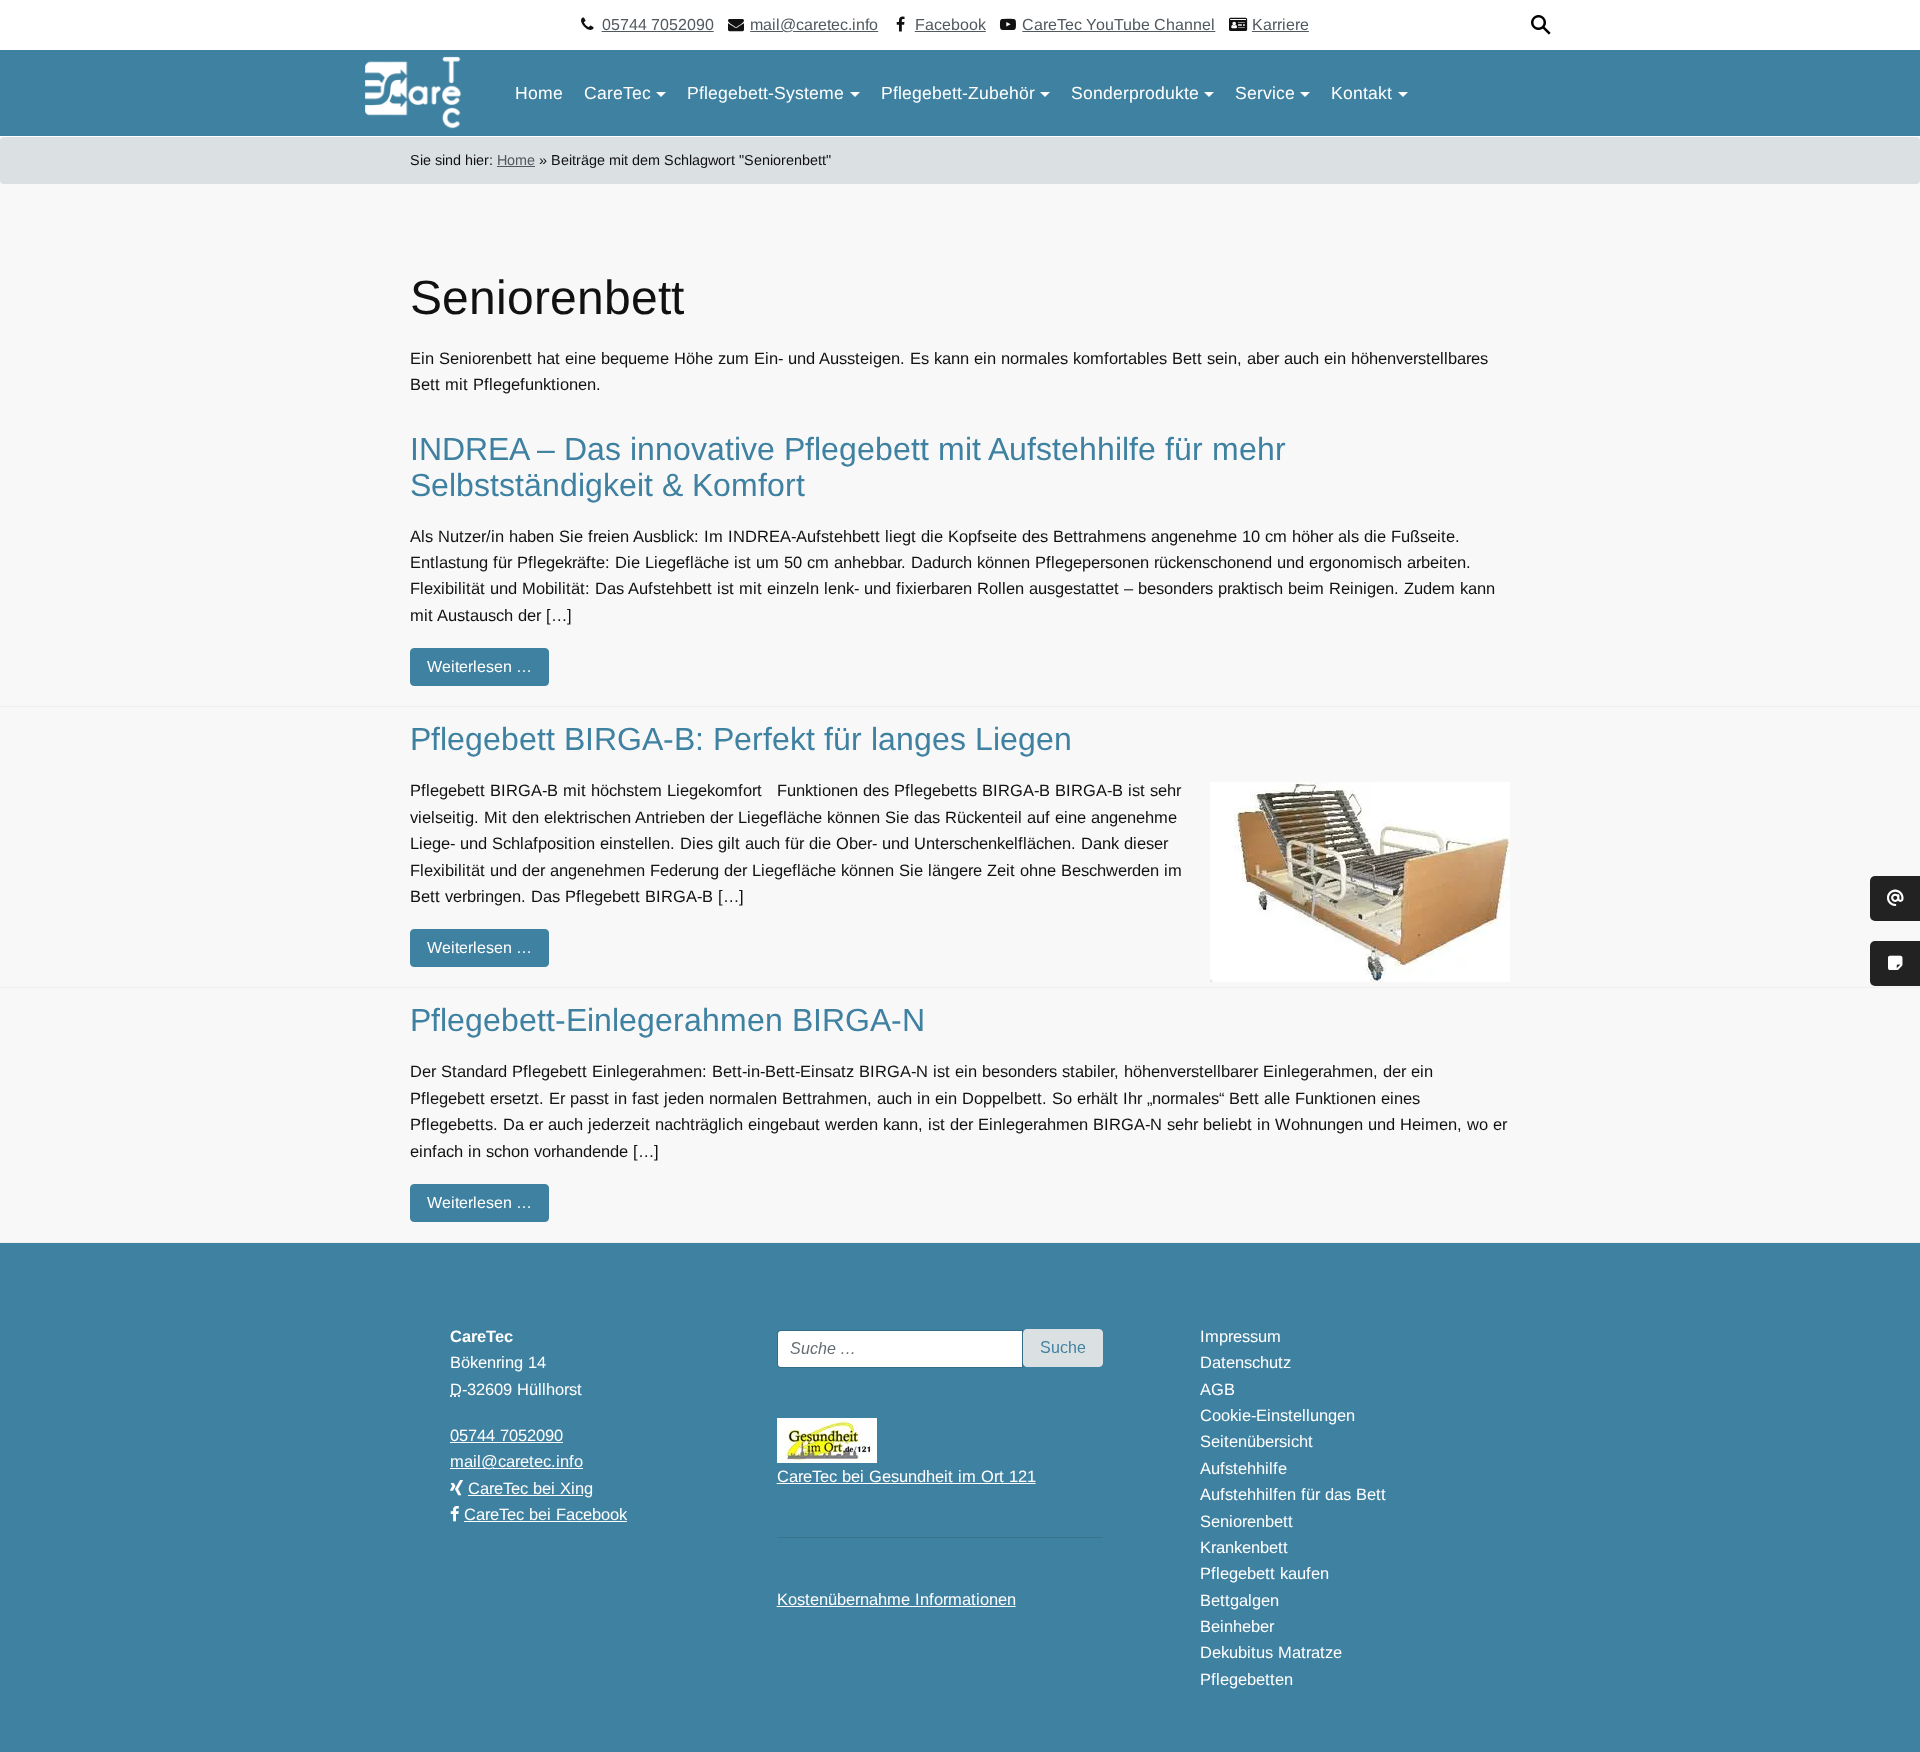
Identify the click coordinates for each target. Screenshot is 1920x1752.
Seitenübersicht (1256, 1441)
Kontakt (1361, 93)
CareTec (617, 93)
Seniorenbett (1246, 1521)
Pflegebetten (1246, 1679)
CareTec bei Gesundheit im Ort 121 (906, 1476)
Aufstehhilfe (1243, 1468)
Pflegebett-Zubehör (958, 93)
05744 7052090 (658, 24)
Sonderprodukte (1135, 93)
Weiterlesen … (479, 666)
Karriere (1280, 24)
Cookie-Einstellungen (1277, 1415)
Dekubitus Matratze (1271, 1652)
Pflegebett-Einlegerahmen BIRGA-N (667, 1020)
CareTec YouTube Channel (1118, 24)
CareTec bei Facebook (545, 1514)
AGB (1217, 1389)
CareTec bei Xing (530, 1488)
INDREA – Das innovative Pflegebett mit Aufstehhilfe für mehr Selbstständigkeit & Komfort (848, 466)
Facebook (950, 24)
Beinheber (1237, 1626)
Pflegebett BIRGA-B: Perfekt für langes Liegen (741, 739)
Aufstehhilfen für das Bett (1293, 1494)
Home (539, 93)
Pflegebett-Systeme (765, 93)
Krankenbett (1244, 1547)
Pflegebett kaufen (1264, 1573)
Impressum (1240, 1336)
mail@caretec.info (814, 24)
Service (1265, 93)
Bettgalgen (1239, 1600)
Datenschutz (1245, 1362)
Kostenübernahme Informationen (896, 1599)
